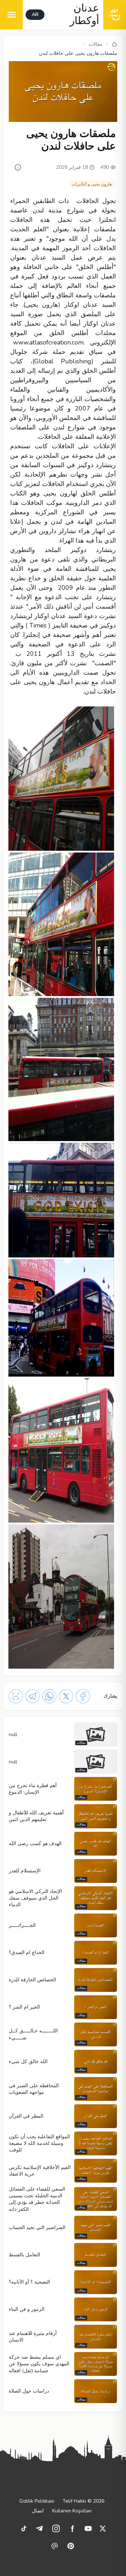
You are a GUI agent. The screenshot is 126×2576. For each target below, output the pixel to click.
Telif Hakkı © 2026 (83, 2501)
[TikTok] (24, 2528)
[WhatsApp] (49, 1696)
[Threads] (55, 2546)
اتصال (38, 2511)
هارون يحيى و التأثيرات (92, 184)
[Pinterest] (71, 2546)
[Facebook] (83, 1696)
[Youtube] (88, 2528)
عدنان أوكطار (84, 15)
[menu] (11, 15)
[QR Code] (16, 1696)
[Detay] (18, 167)
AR (35, 14)
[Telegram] (33, 1696)
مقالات (96, 44)
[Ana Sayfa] (114, 44)
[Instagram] (56, 2528)
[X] (66, 1696)
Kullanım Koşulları (72, 2511)
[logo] (115, 15)
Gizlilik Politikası (37, 2501)
